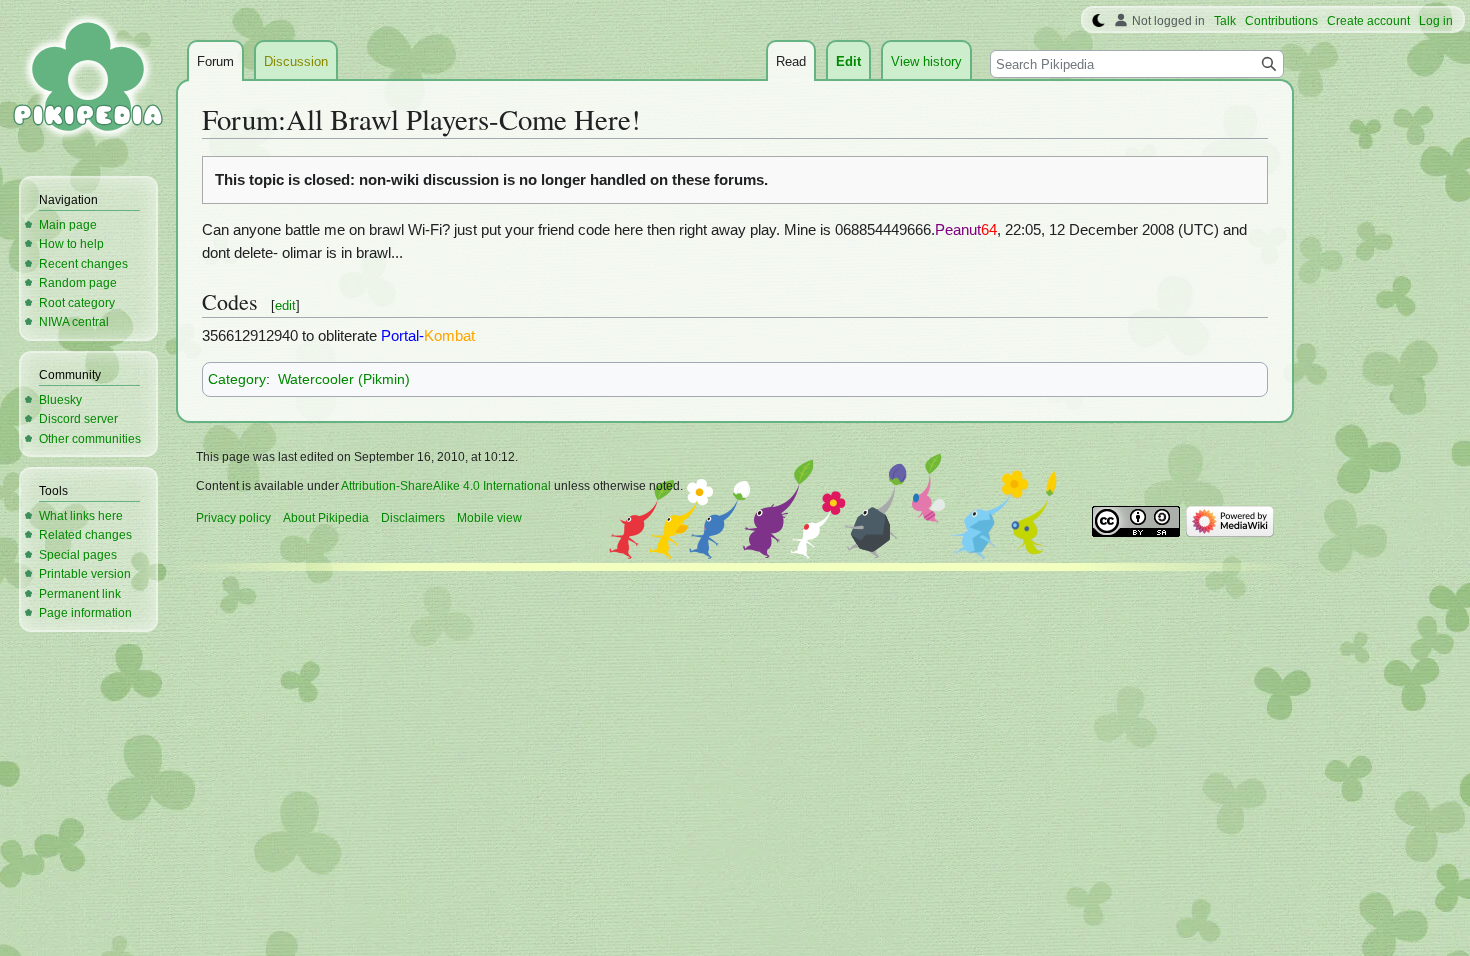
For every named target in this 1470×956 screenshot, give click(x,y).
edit (285, 305)
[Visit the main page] (88, 80)
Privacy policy (233, 518)
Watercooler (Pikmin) (344, 379)
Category (237, 379)
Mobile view (489, 518)
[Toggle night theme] (1098, 21)
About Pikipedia (326, 518)
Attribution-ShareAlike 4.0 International (446, 486)
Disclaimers (413, 518)
